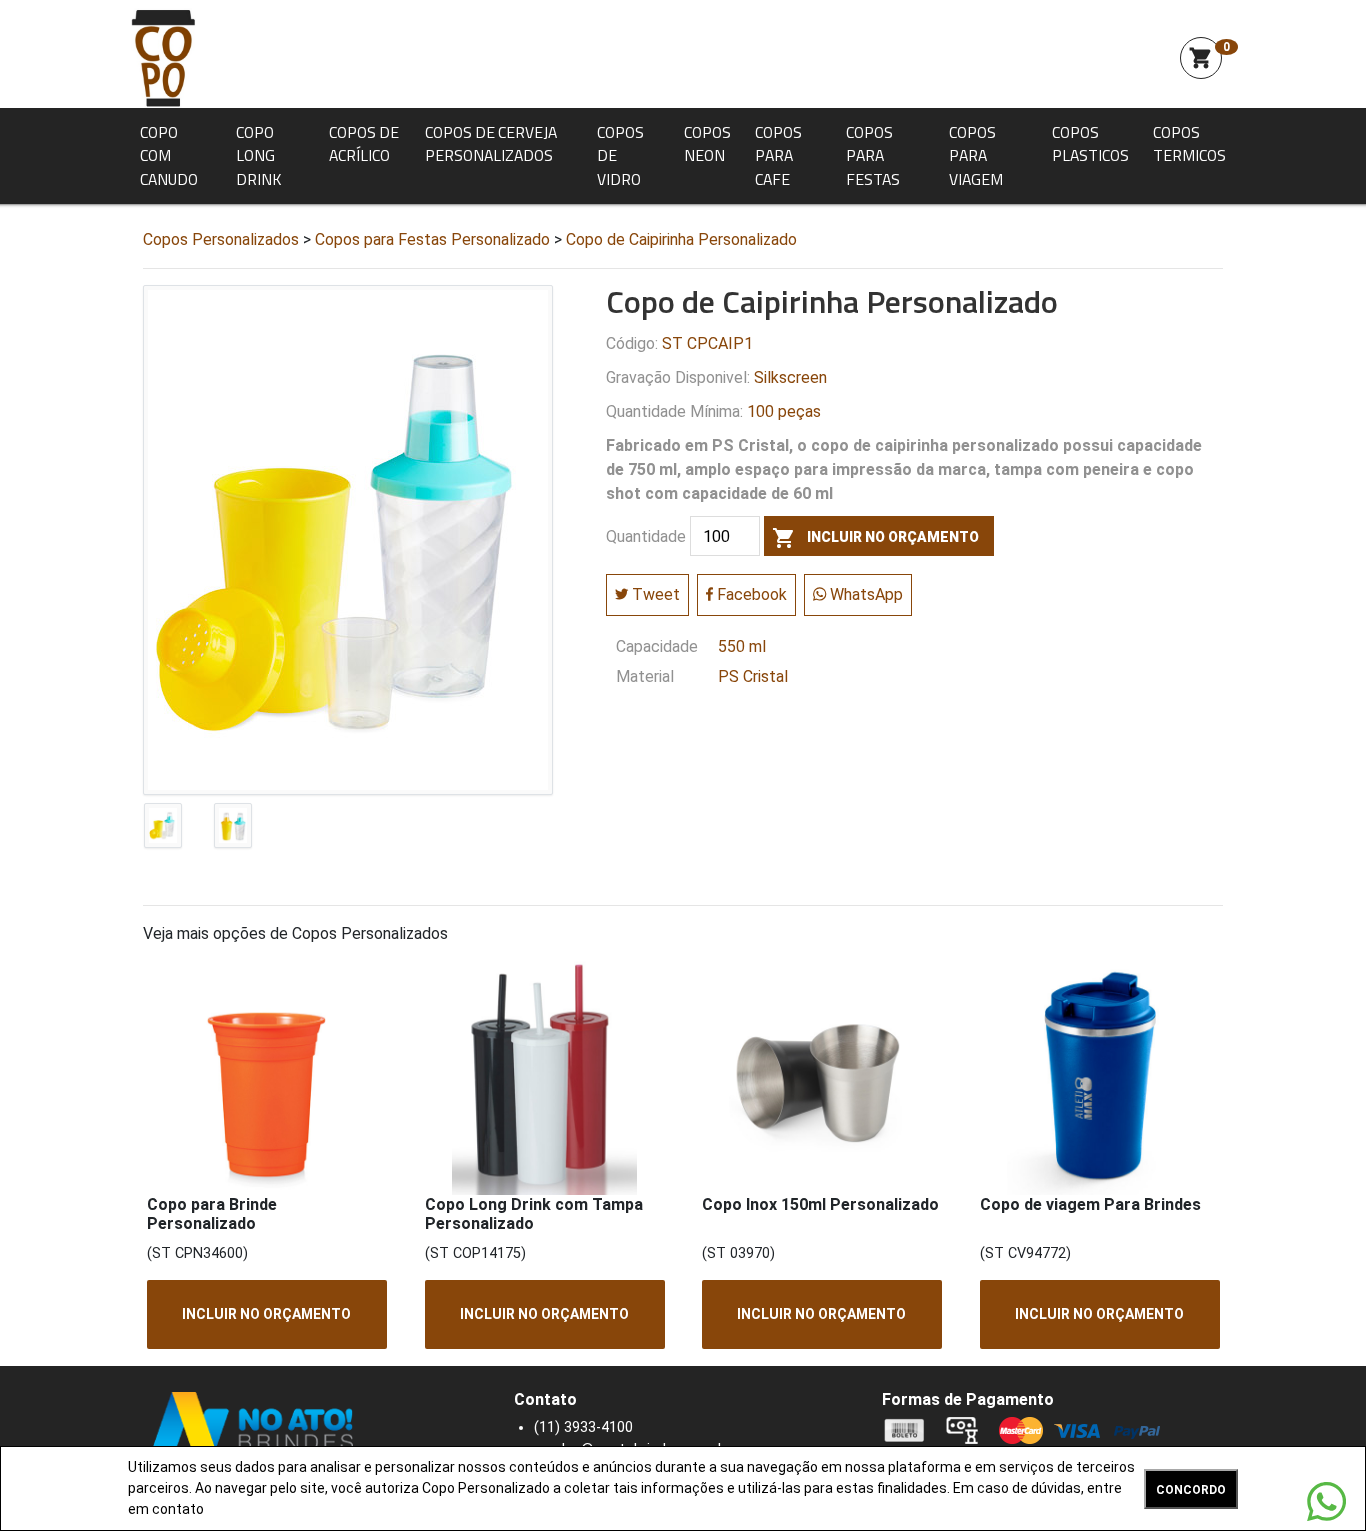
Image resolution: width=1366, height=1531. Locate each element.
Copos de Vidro (620, 155)
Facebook (750, 594)
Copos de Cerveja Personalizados (491, 144)
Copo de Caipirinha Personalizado (681, 239)
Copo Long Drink (258, 155)
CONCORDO (1191, 1490)
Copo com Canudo (169, 155)
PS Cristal (753, 676)
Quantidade (646, 537)
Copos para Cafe (778, 155)
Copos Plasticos (1090, 144)
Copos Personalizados (221, 239)
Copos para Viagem (976, 155)
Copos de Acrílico (364, 144)
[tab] (163, 830)
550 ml (742, 646)
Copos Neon (707, 144)
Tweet (654, 594)
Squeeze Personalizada (163, 58)
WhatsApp (864, 594)
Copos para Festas (873, 155)
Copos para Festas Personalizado (432, 239)
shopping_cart (1201, 58)
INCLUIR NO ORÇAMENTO (266, 1314)
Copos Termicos (1189, 144)
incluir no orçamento (875, 538)
